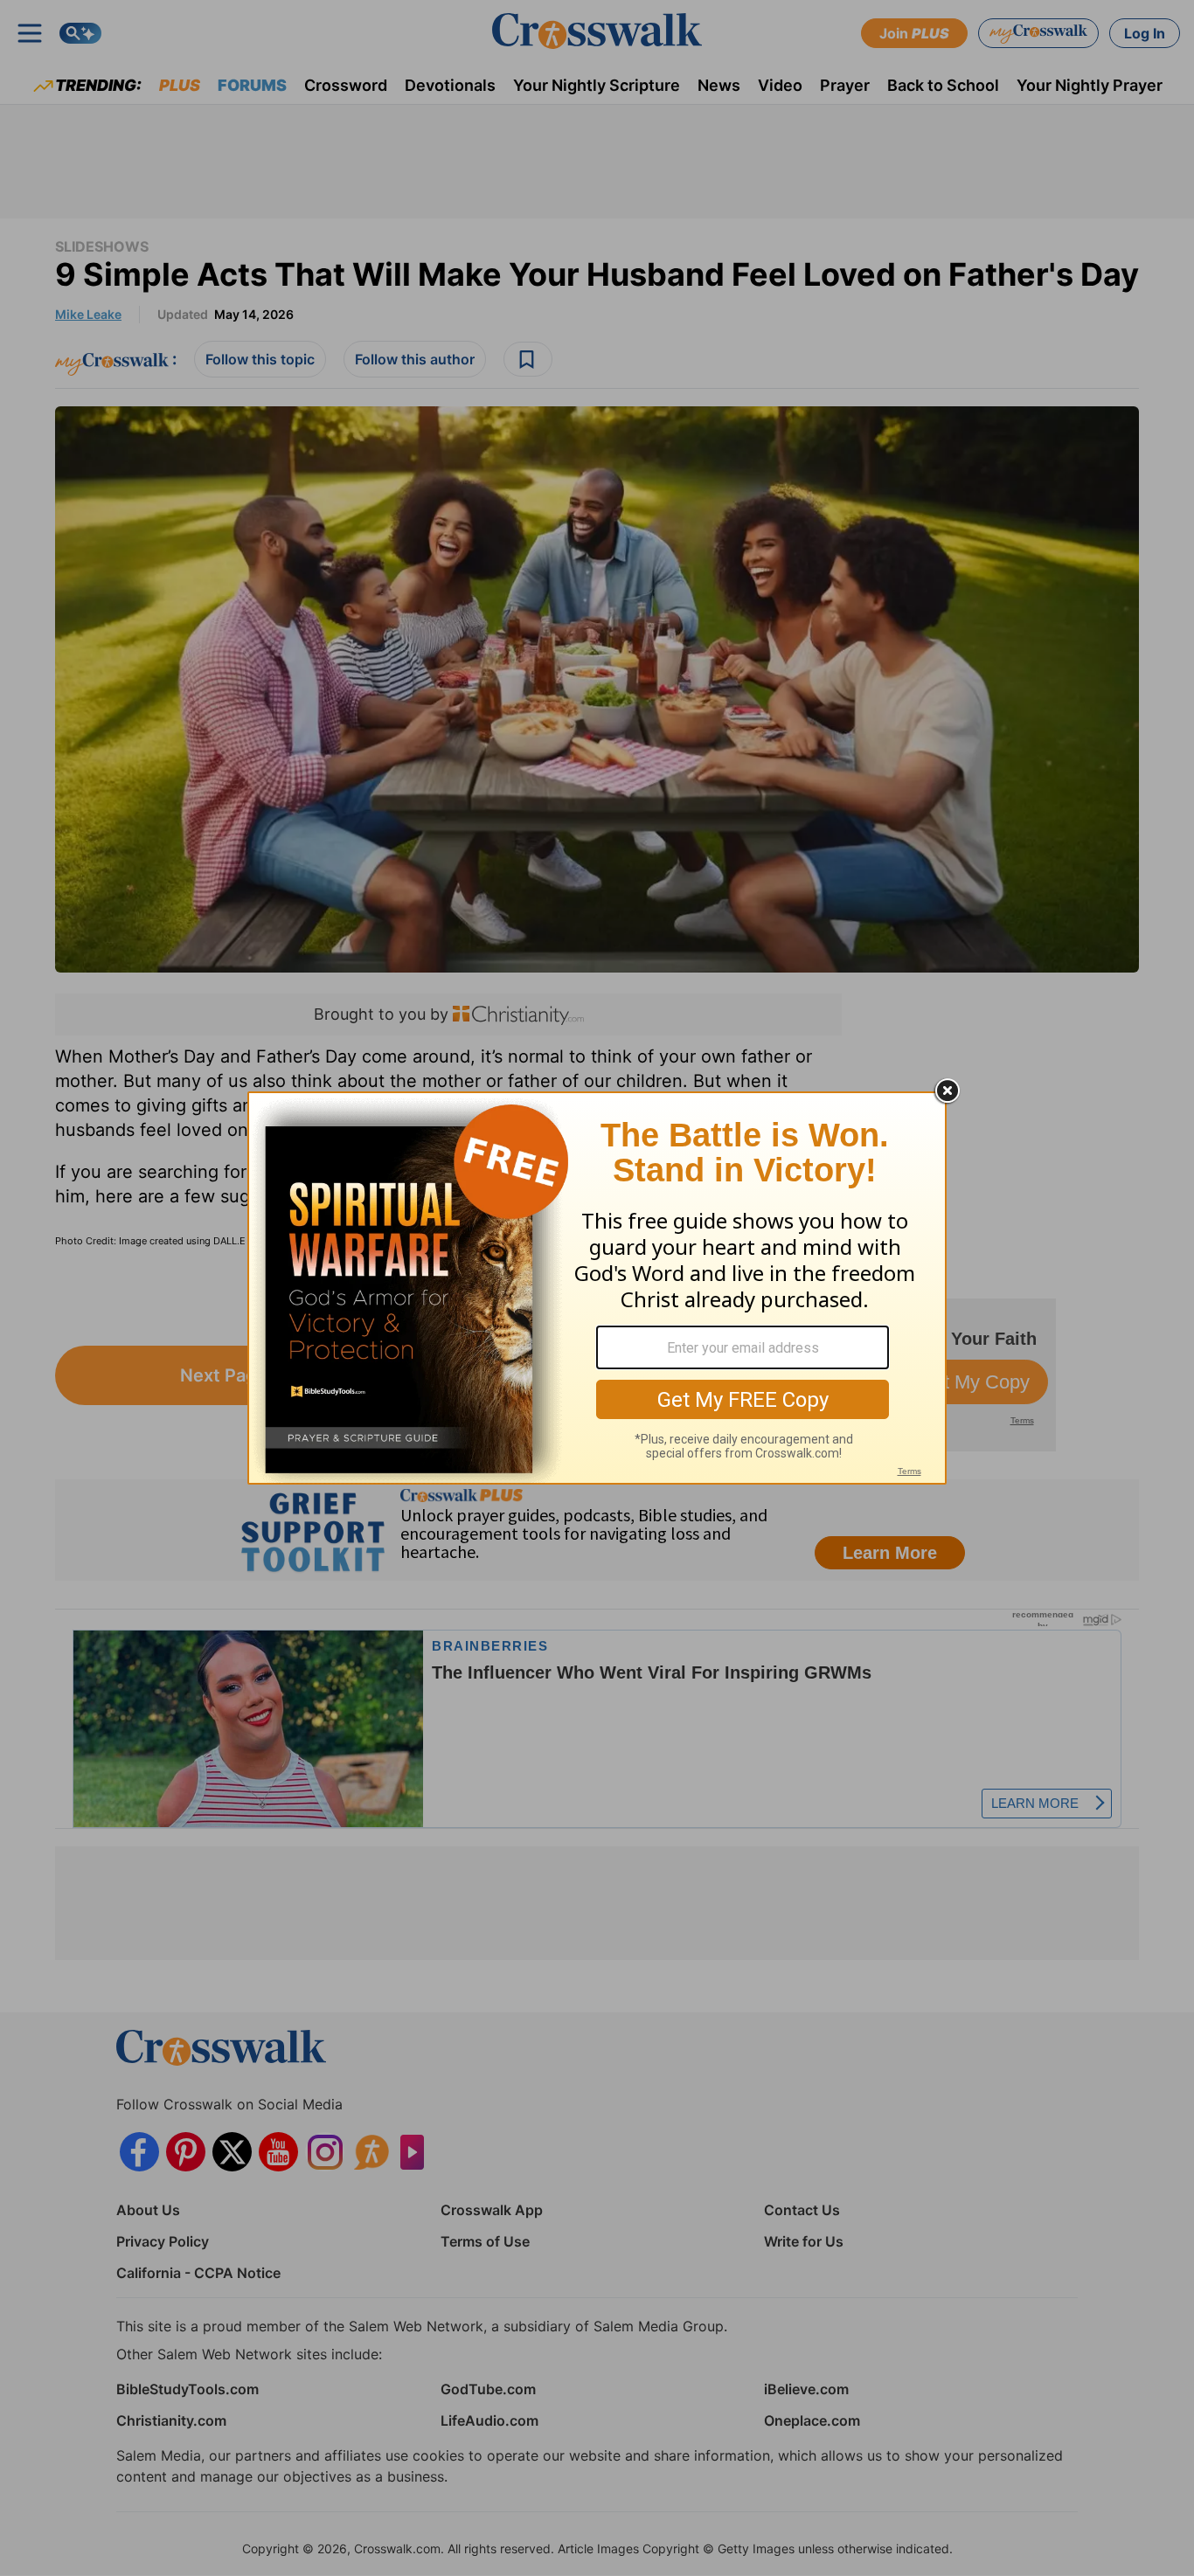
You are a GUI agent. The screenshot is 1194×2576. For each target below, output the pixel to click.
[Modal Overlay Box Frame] (597, 1288)
